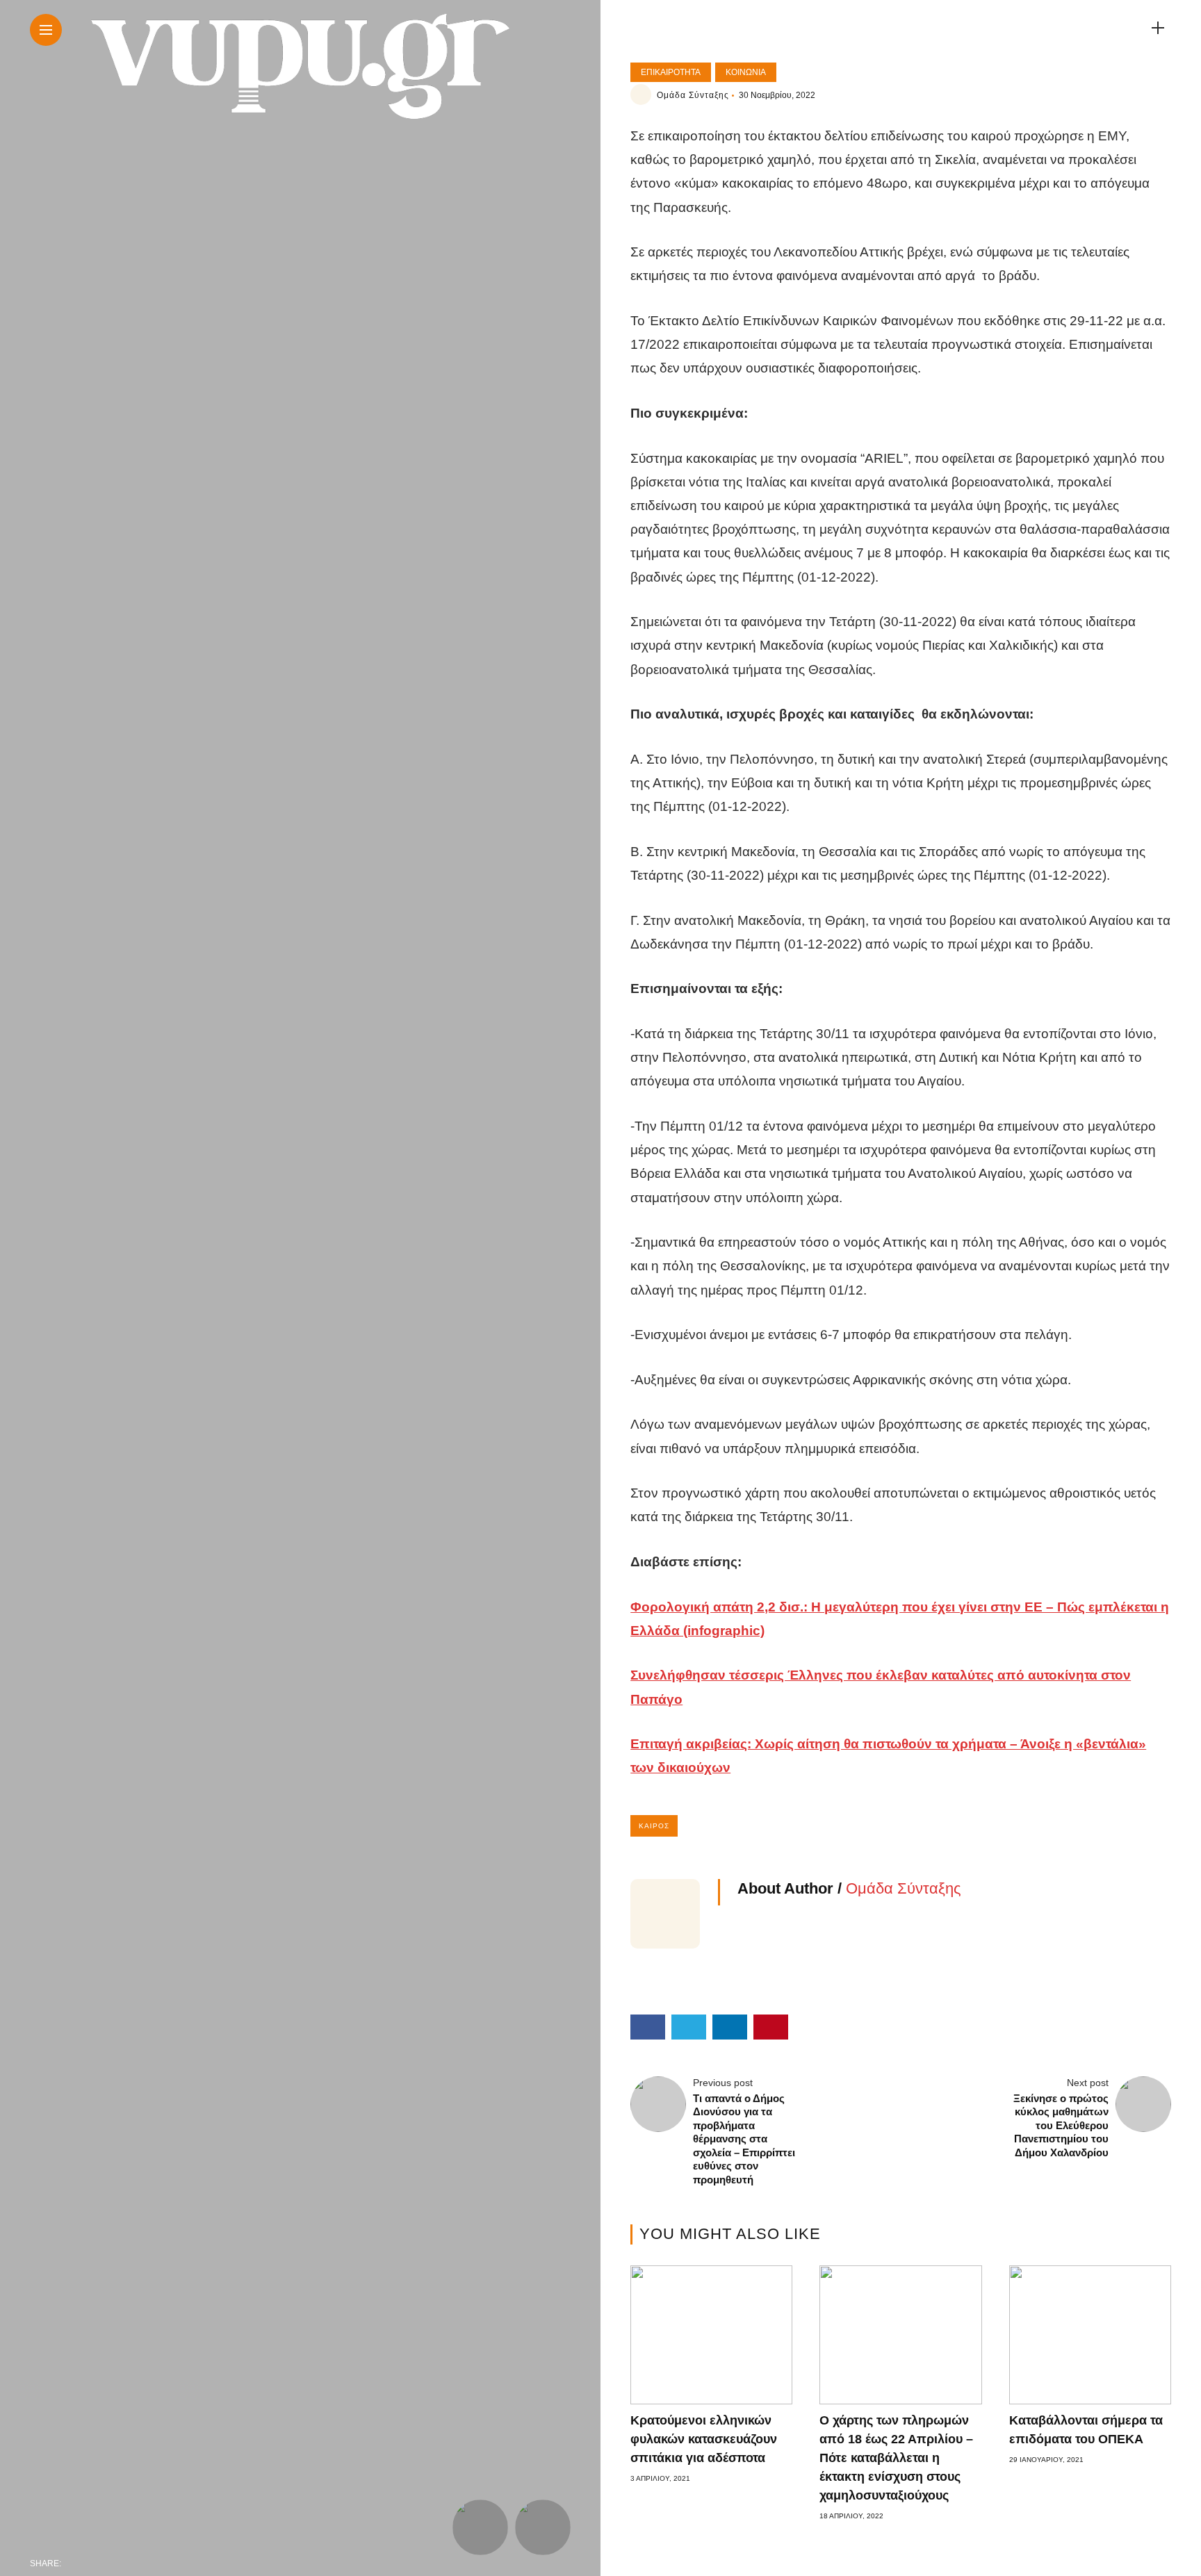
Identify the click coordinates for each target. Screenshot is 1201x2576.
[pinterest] (163, 2563)
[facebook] (76, 2563)
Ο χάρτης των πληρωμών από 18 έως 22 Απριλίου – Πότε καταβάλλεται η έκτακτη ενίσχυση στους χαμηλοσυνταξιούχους (896, 2458)
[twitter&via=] (105, 2563)
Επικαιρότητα (671, 72)
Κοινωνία (746, 72)
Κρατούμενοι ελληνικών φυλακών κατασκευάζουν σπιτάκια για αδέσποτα (704, 2439)
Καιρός (654, 1826)
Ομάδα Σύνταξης (693, 95)
